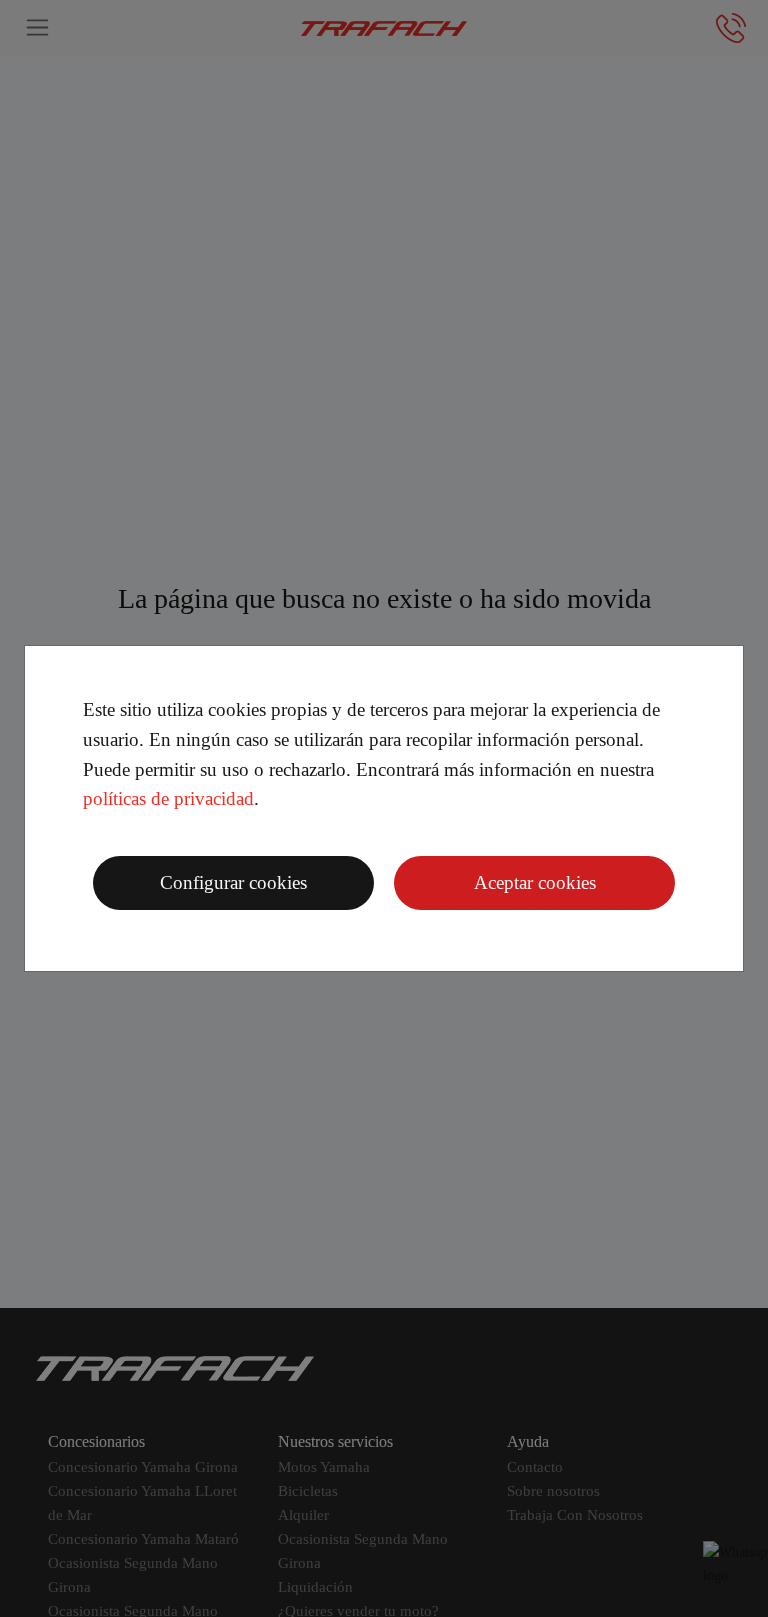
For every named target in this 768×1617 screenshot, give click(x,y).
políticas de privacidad (168, 798)
